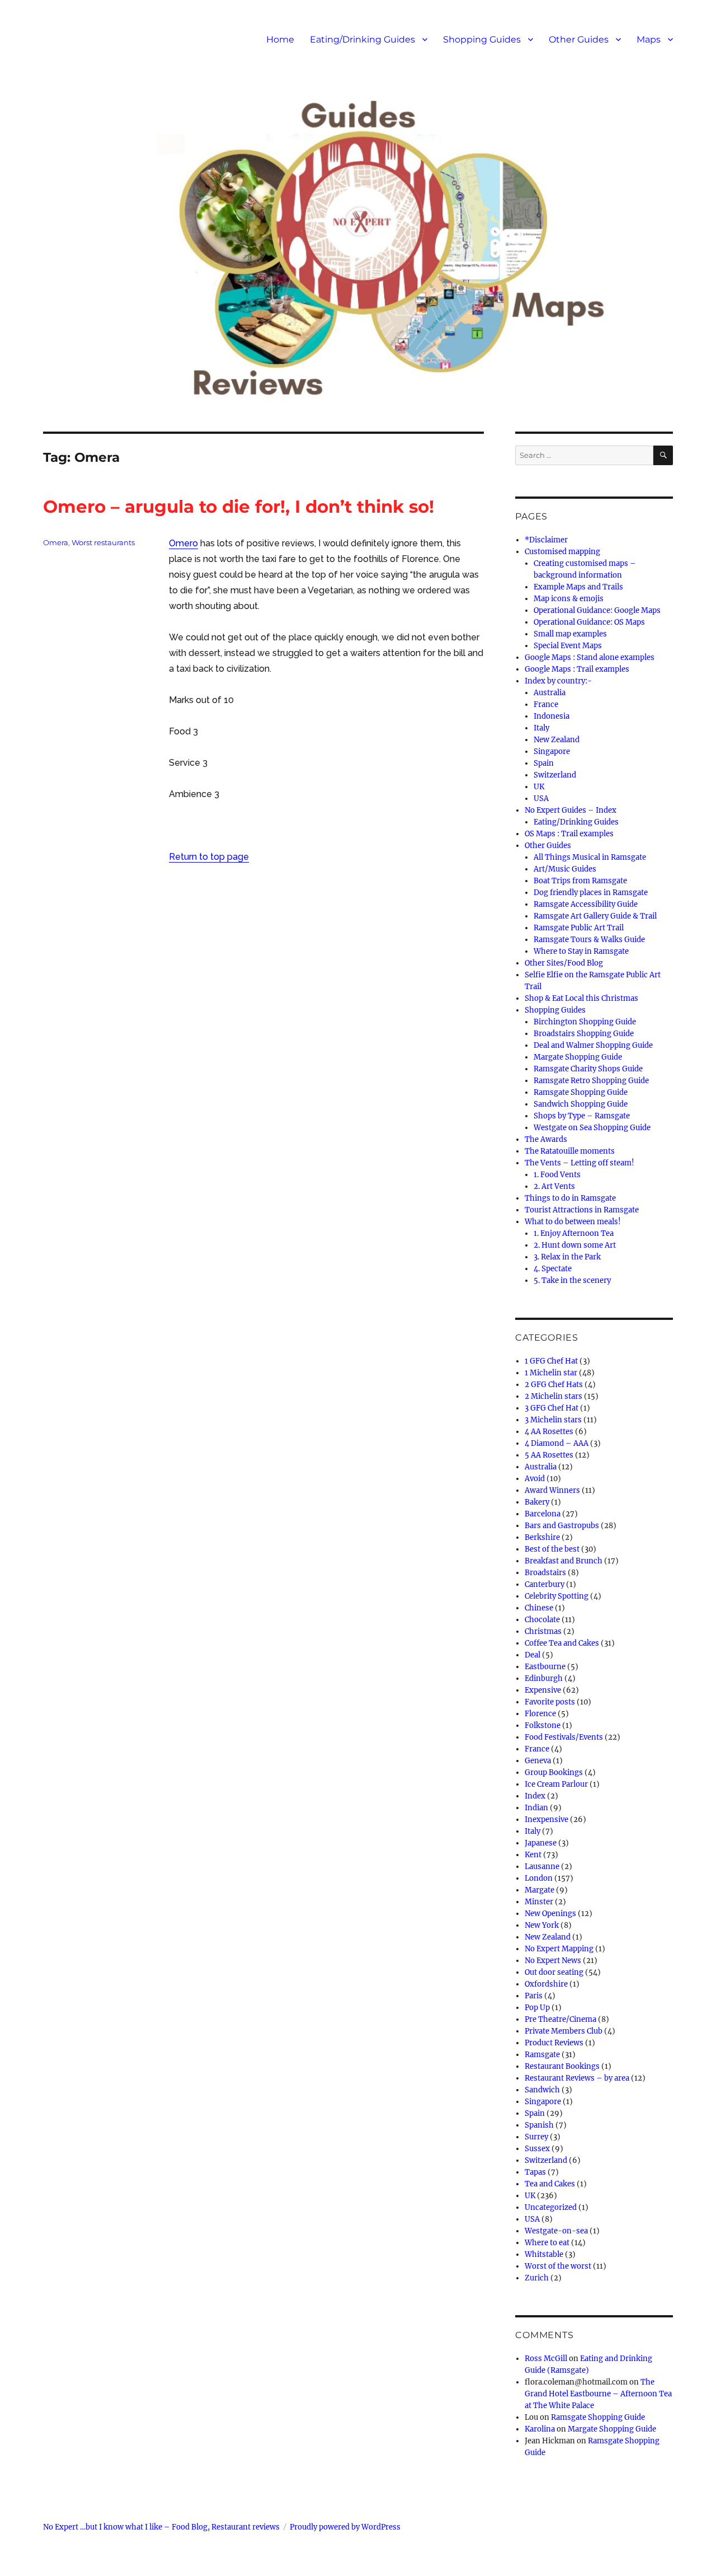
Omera (56, 542)
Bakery (537, 1502)
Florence (540, 1714)
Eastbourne (545, 1667)
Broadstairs (545, 1573)
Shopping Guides (482, 39)
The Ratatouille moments (570, 1151)
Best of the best (552, 1549)
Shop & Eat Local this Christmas (581, 998)
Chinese (539, 1608)
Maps (649, 39)
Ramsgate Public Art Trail (579, 928)
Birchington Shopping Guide (585, 1022)
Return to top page (209, 857)
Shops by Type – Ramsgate (582, 1116)
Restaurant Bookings (562, 2066)
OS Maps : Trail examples (569, 834)
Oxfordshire (546, 1984)
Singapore (552, 751)
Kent (533, 1855)
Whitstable (544, 2254)
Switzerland (555, 775)
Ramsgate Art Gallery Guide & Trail (595, 916)
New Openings (550, 1914)
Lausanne (542, 1867)
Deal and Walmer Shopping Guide (593, 1045)
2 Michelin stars (554, 1396)
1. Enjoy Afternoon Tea (574, 1233)
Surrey (536, 2137)
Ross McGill (546, 2359)
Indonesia (552, 716)
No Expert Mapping (559, 1949)
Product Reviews (554, 2043)
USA (541, 798)
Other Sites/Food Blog (564, 963)
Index (535, 1796)
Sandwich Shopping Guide (581, 1104)
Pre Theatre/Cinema (560, 2019)
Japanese (541, 1843)
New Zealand (557, 740)
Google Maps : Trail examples (577, 669)
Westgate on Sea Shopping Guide (592, 1128)
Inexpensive (547, 1819)
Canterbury (545, 1584)
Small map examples (570, 634)
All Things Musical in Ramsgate (590, 857)
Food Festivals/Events (564, 1737)
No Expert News (553, 1961)
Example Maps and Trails (578, 587)
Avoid (535, 1479)
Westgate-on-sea (556, 2231)
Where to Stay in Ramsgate (581, 951)
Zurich (537, 2278)
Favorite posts (550, 1702)
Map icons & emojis (569, 599)
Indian (536, 1808)
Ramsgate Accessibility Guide (586, 904)
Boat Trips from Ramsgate (580, 881)
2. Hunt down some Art (575, 1245)
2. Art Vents (554, 1186)
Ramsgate (542, 2055)
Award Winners (552, 1490)
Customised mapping (562, 552)
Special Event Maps (568, 646)
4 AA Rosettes (549, 1432)
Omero (183, 543)
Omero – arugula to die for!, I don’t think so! (239, 507)
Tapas (535, 2172)
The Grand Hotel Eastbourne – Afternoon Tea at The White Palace (598, 2394)
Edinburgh (544, 1678)
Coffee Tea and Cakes (562, 1643)
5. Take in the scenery (572, 1280)
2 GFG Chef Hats (554, 1385)
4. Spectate (553, 1269)
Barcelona (543, 1514)
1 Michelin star (551, 1373)
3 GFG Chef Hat (552, 1408)
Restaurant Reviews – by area (577, 2078)
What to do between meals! (573, 1222)
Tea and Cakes (550, 2184)
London (539, 1878)
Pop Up (537, 2008)
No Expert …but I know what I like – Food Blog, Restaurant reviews (161, 2527)
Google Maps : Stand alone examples (590, 657)
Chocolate (542, 1620)
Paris (534, 1996)
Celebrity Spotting (557, 1596)
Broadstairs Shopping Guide (584, 1034)
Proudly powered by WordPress (345, 2527)
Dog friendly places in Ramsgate (591, 893)
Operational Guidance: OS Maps (589, 622)
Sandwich (542, 2090)
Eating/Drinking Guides (362, 39)
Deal (533, 1655)
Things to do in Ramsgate (570, 1198)
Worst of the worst (558, 2266)
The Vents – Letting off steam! (580, 1163)
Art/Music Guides (565, 869)
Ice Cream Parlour (556, 1784)
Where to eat (547, 2243)
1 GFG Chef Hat (551, 1361)
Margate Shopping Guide (578, 1057)
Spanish (539, 2125)
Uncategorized (551, 2207)
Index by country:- (558, 681)
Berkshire (542, 1537)
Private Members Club (564, 2031)
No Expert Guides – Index (571, 810)
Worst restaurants (103, 542)
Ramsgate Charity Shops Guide (588, 1069)
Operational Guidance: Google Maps (597, 610)
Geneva (538, 1761)
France (546, 704)
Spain (544, 763)
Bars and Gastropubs (562, 1526)
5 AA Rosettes (549, 1455)
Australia (550, 693)
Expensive (543, 1690)
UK (539, 787)
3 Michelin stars (553, 1420)
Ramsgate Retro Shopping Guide (591, 1081)
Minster (539, 1902)
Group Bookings (554, 1772)
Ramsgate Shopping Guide (581, 1092)
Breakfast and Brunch (564, 1561)
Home (280, 39)
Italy (541, 728)
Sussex (537, 2149)
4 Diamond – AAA (557, 1443)
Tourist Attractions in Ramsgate (582, 1210)
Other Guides (579, 39)
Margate (540, 1890)
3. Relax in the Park (567, 1257)
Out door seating (554, 1972)
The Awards (546, 1139)
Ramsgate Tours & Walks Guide (589, 940)
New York (542, 1925)
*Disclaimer (546, 540)
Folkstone (543, 1725)
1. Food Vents (557, 1175)
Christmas (543, 1631)
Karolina (540, 2429)
